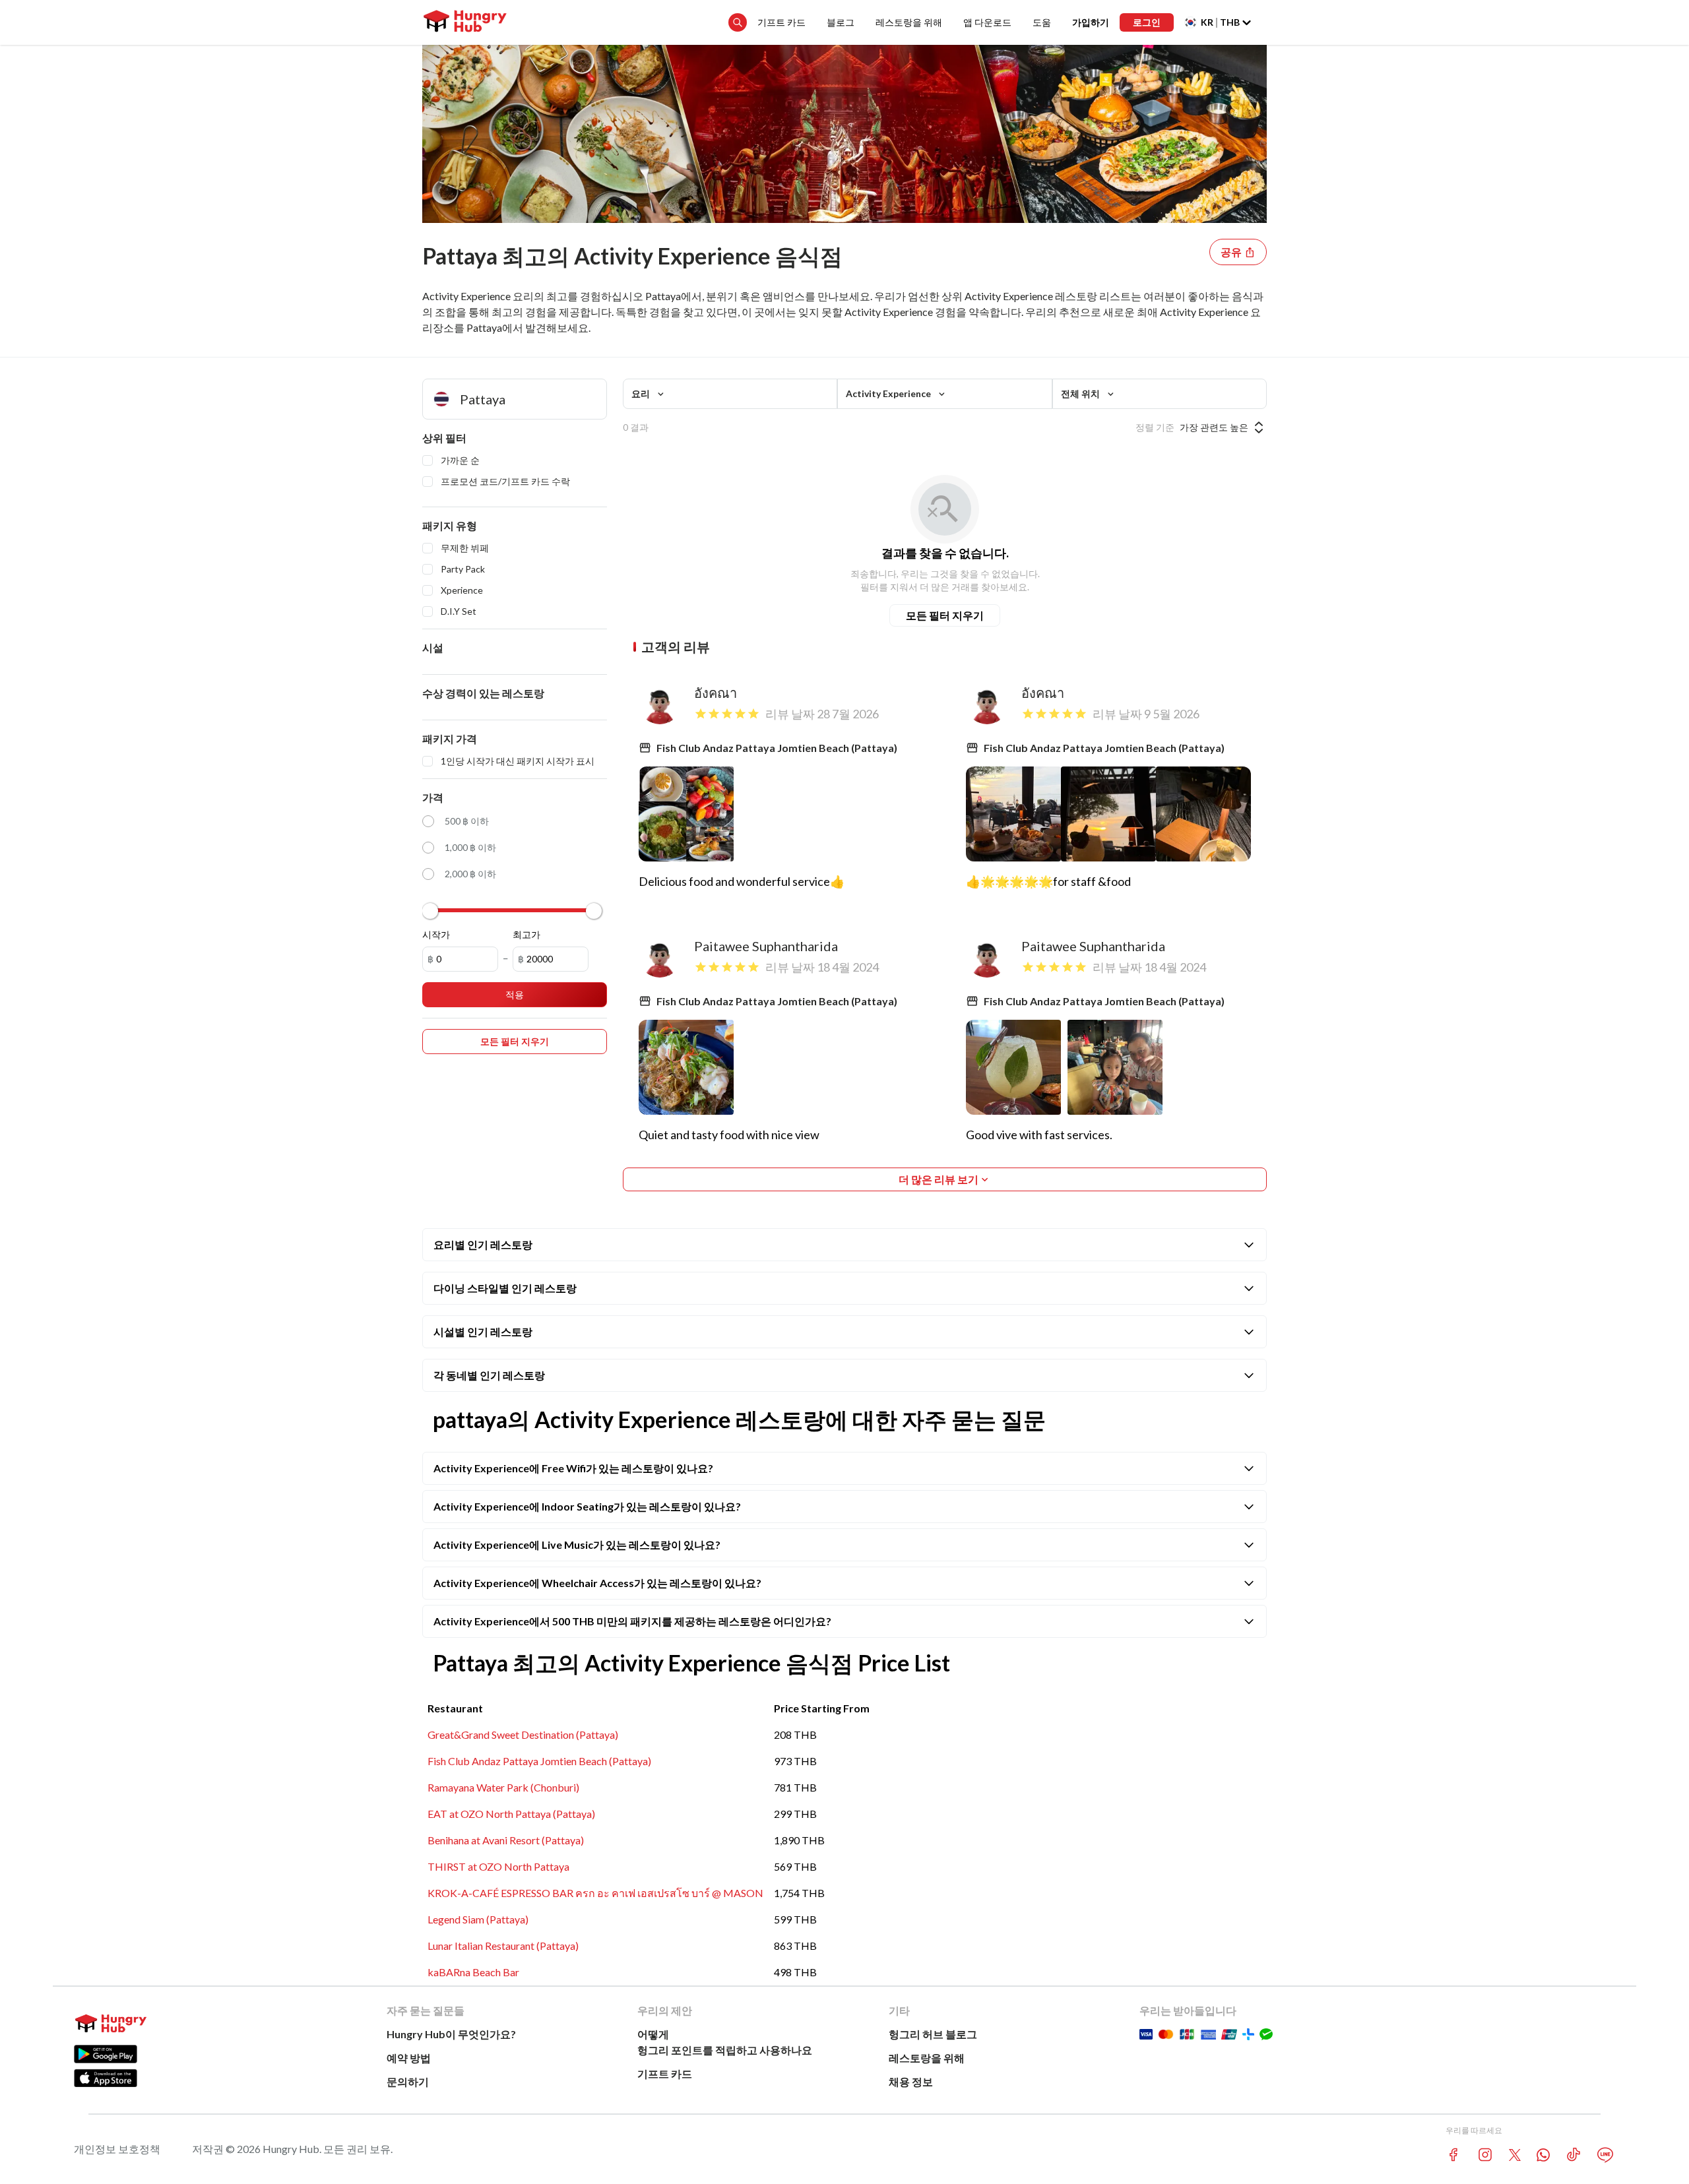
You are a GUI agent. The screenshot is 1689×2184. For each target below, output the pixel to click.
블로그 (841, 22)
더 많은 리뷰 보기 (939, 1179)
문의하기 (408, 2081)
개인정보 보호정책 (117, 2149)
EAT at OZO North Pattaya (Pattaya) (511, 1814)
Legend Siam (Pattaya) (478, 1919)
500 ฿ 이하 (467, 821)
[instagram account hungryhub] (1485, 2155)
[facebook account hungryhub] (1453, 2155)
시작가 (436, 934)
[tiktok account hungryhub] (1574, 2155)
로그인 (1147, 22)
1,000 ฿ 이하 (470, 847)
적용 (515, 994)
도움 (1042, 22)
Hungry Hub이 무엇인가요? (451, 2034)
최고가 (526, 934)
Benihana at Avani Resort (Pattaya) (506, 1840)
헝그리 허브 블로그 (933, 2034)
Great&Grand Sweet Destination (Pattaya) (523, 1734)
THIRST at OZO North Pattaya (498, 1866)
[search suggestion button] (738, 22)
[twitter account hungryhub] (1515, 2155)
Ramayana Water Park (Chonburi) (503, 1787)
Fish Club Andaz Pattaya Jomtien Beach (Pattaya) (539, 1761)
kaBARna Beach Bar (473, 1972)
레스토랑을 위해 (909, 22)
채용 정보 (911, 2081)
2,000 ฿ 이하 (470, 874)
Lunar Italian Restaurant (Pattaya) (503, 1946)
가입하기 (1091, 22)
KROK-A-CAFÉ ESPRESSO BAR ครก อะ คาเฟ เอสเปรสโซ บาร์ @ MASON (595, 1893)
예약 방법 (409, 2058)
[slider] (430, 911)
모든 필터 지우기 (945, 615)
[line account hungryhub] (1605, 2155)
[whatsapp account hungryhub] (1543, 2155)
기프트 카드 (781, 22)
